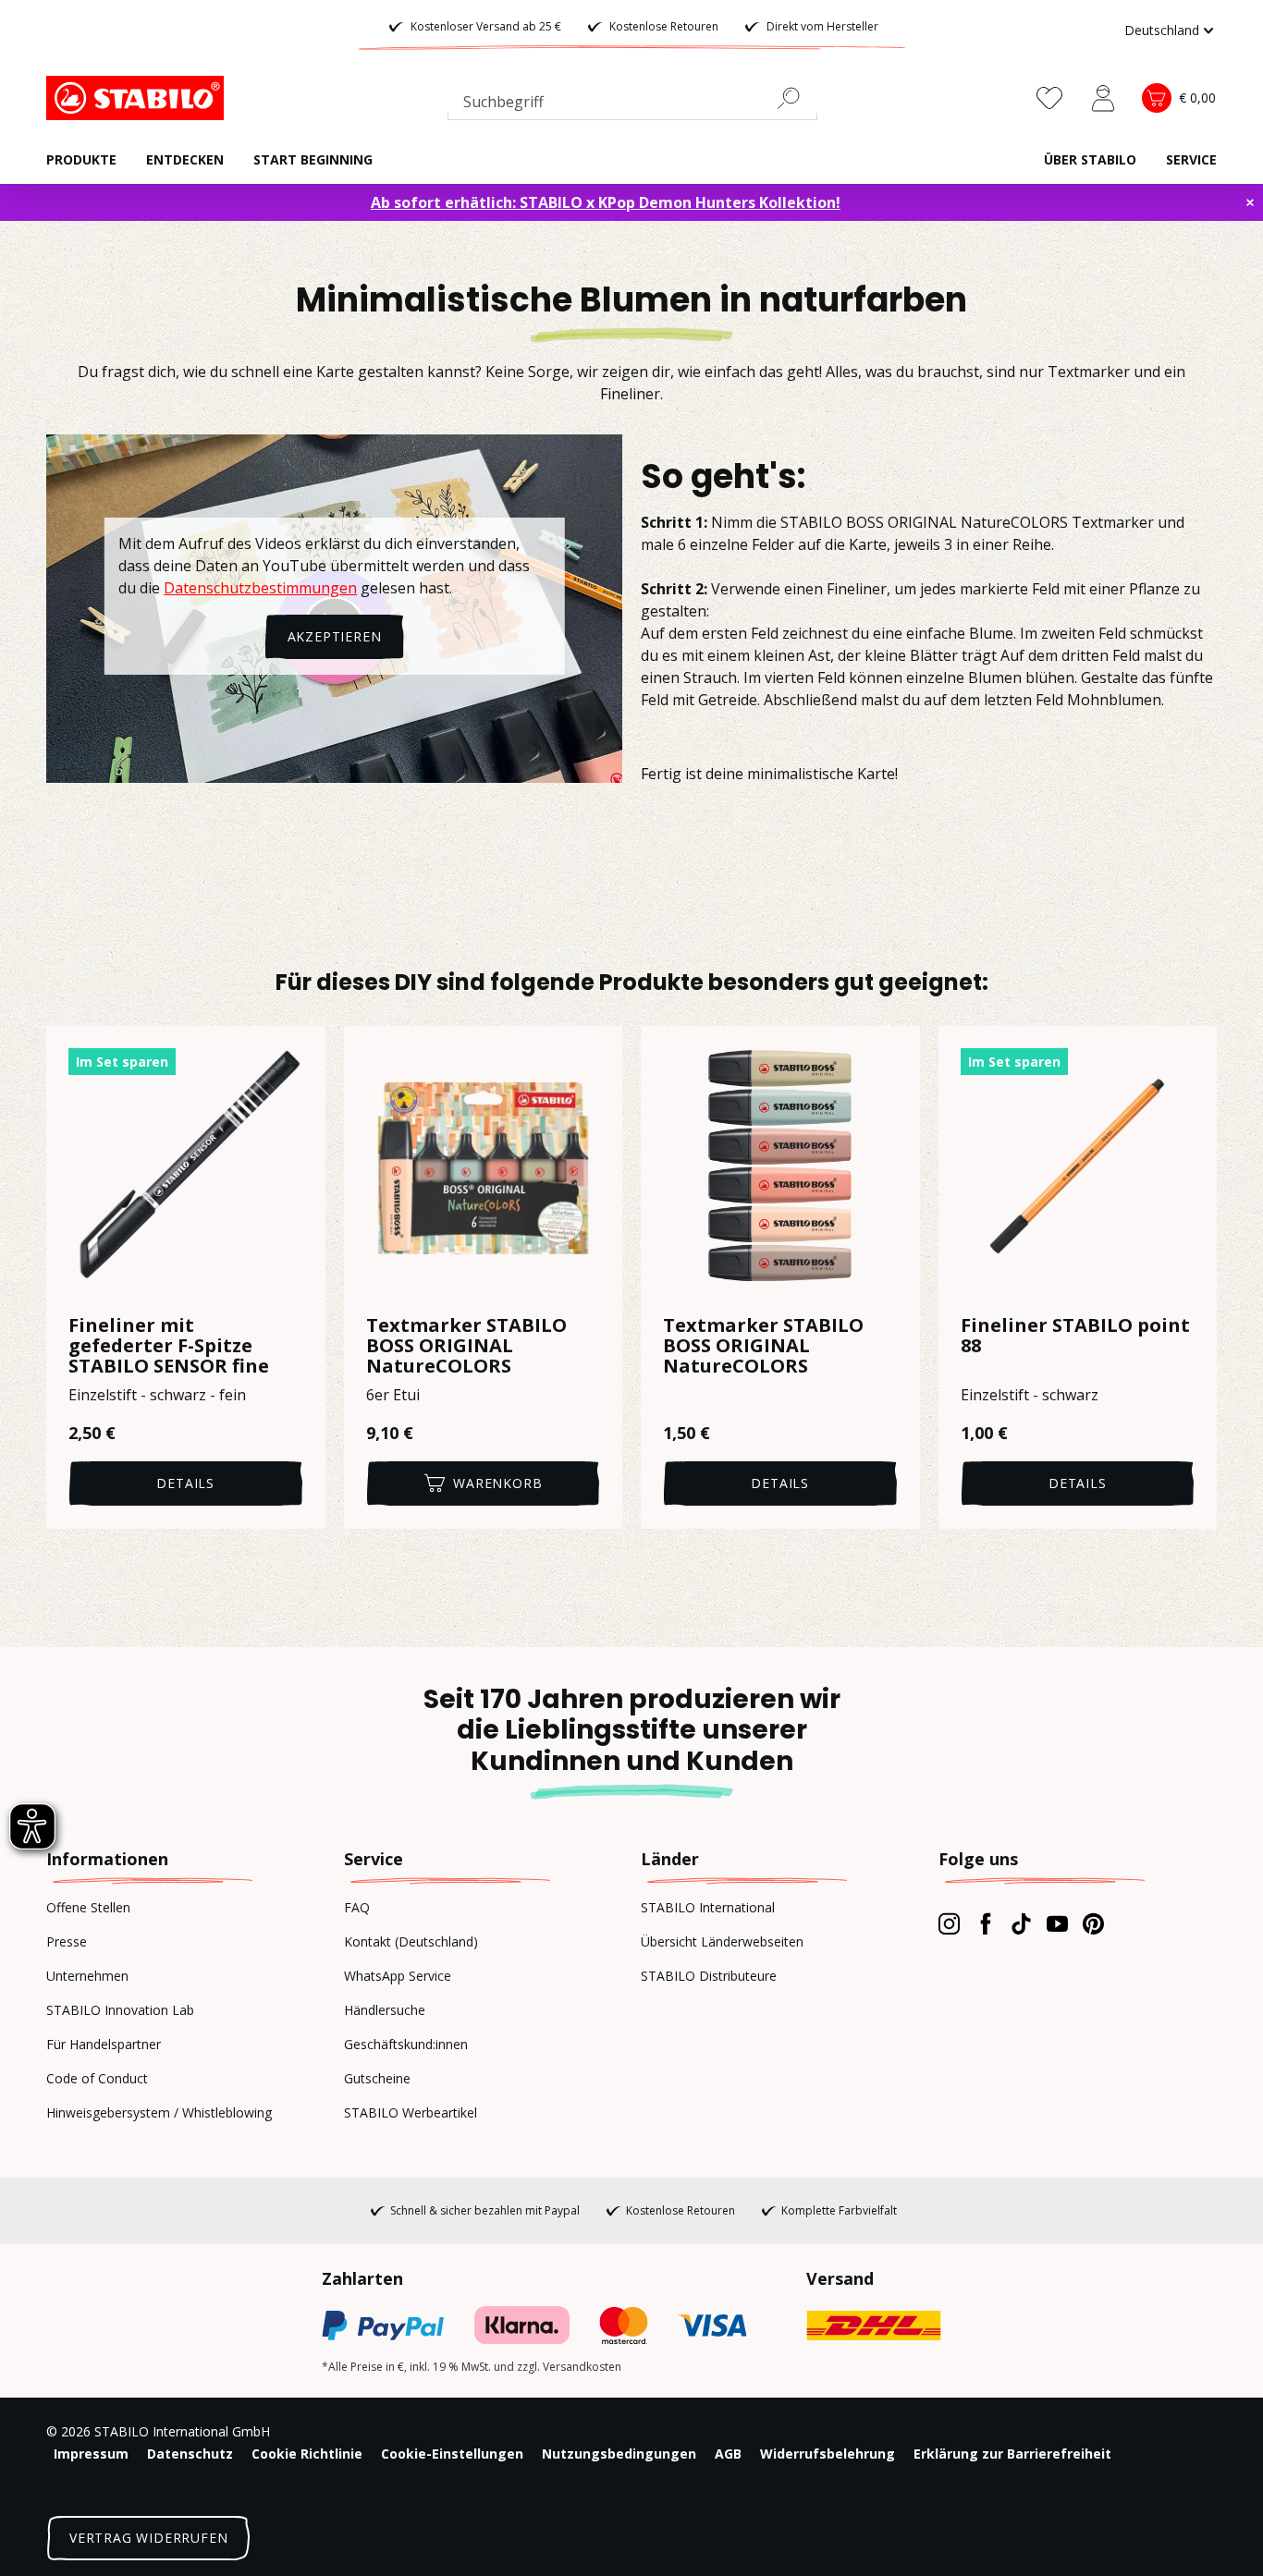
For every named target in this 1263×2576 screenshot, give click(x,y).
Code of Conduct (97, 2078)
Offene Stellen (88, 1907)
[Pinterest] (1093, 1923)
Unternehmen (87, 1976)
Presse (67, 1941)
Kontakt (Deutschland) (411, 1941)
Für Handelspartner (104, 2044)
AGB (728, 2454)
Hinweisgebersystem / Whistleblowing (159, 2112)
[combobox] (632, 105)
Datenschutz (190, 2454)
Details (185, 1483)
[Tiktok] (1021, 1923)
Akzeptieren (335, 636)
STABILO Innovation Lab (120, 2010)
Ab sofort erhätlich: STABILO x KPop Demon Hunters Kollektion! (606, 202)
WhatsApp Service (398, 1976)
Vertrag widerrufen (148, 2538)
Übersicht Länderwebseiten (722, 1941)
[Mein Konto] (1103, 98)
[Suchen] (796, 98)
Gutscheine (377, 2078)
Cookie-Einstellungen (452, 2454)
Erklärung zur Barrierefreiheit (1012, 2454)
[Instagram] (949, 1923)
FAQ (357, 1907)
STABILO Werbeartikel (411, 2112)
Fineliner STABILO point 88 (1075, 1337)
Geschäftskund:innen (406, 2044)
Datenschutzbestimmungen (260, 588)
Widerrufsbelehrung (828, 2454)
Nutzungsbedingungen (619, 2454)
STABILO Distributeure (709, 1976)
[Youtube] (1057, 1923)
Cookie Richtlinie (307, 2454)
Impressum (91, 2454)
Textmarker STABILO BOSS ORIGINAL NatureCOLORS (466, 1346)
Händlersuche (385, 2010)
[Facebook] (985, 1923)
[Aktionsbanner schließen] (1250, 202)
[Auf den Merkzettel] (300, 1052)
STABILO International (708, 1907)
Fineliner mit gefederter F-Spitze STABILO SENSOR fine (169, 1346)
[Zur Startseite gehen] (139, 98)
